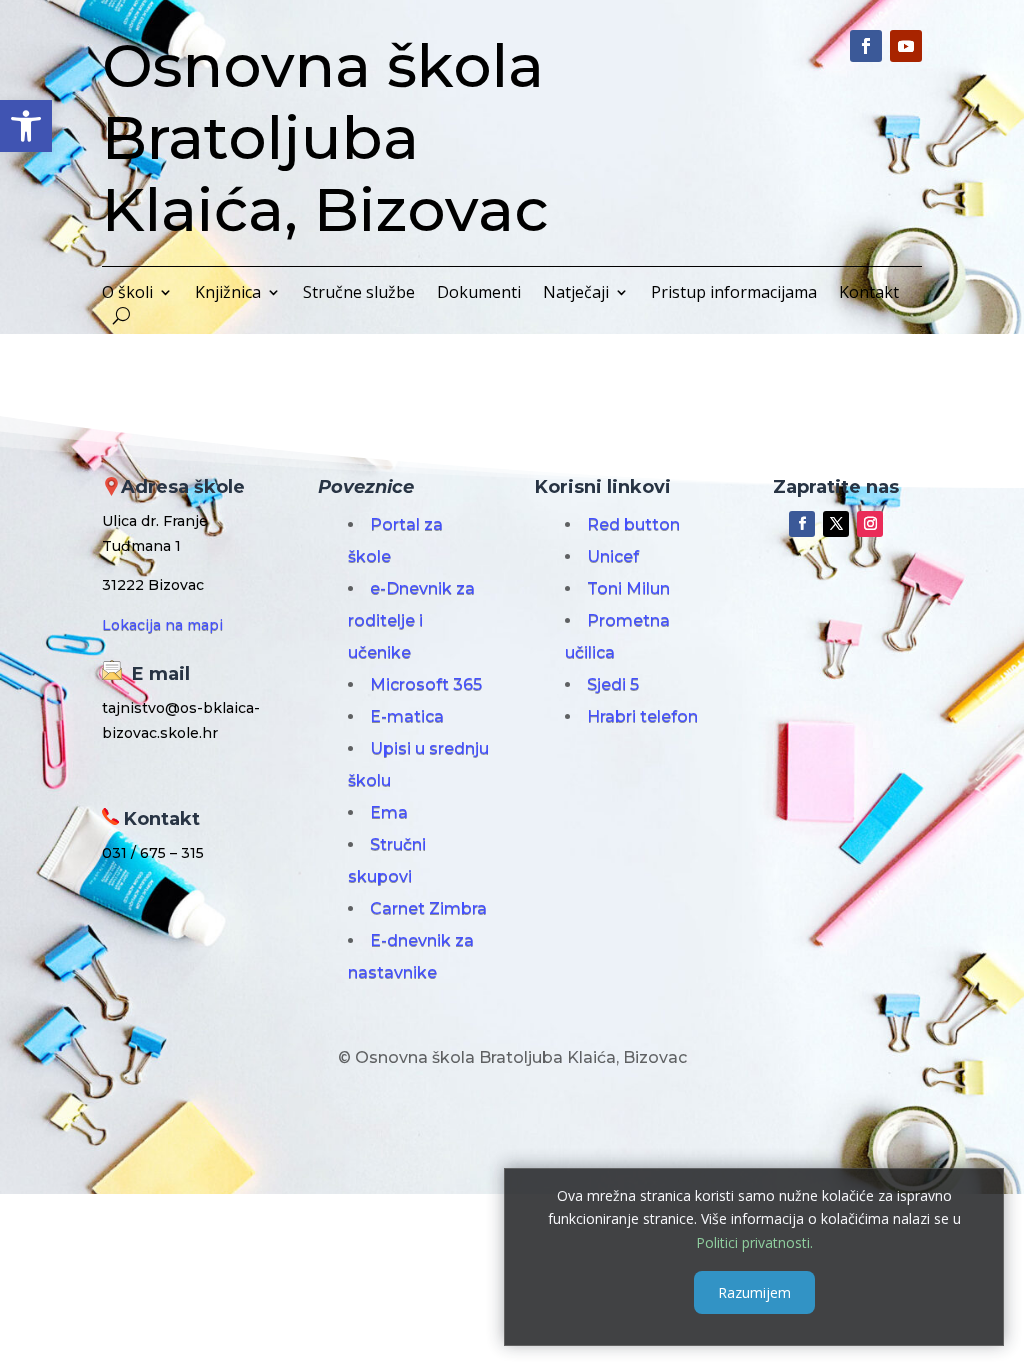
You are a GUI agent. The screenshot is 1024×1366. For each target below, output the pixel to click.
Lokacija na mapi (162, 625)
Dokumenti (479, 294)
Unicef (613, 556)
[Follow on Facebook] (866, 46)
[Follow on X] (836, 524)
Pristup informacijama (734, 294)
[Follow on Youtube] (906, 46)
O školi (127, 294)
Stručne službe (359, 294)
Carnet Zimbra (428, 908)
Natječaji (576, 294)
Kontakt (869, 294)
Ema (389, 812)
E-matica (407, 716)
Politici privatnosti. (754, 1242)
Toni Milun (628, 588)
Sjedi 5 (613, 684)
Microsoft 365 (426, 684)
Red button (633, 524)
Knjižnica (228, 294)
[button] (26, 126)
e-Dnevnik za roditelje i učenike (411, 620)
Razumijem (754, 1292)
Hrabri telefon (642, 716)
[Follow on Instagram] (870, 524)
